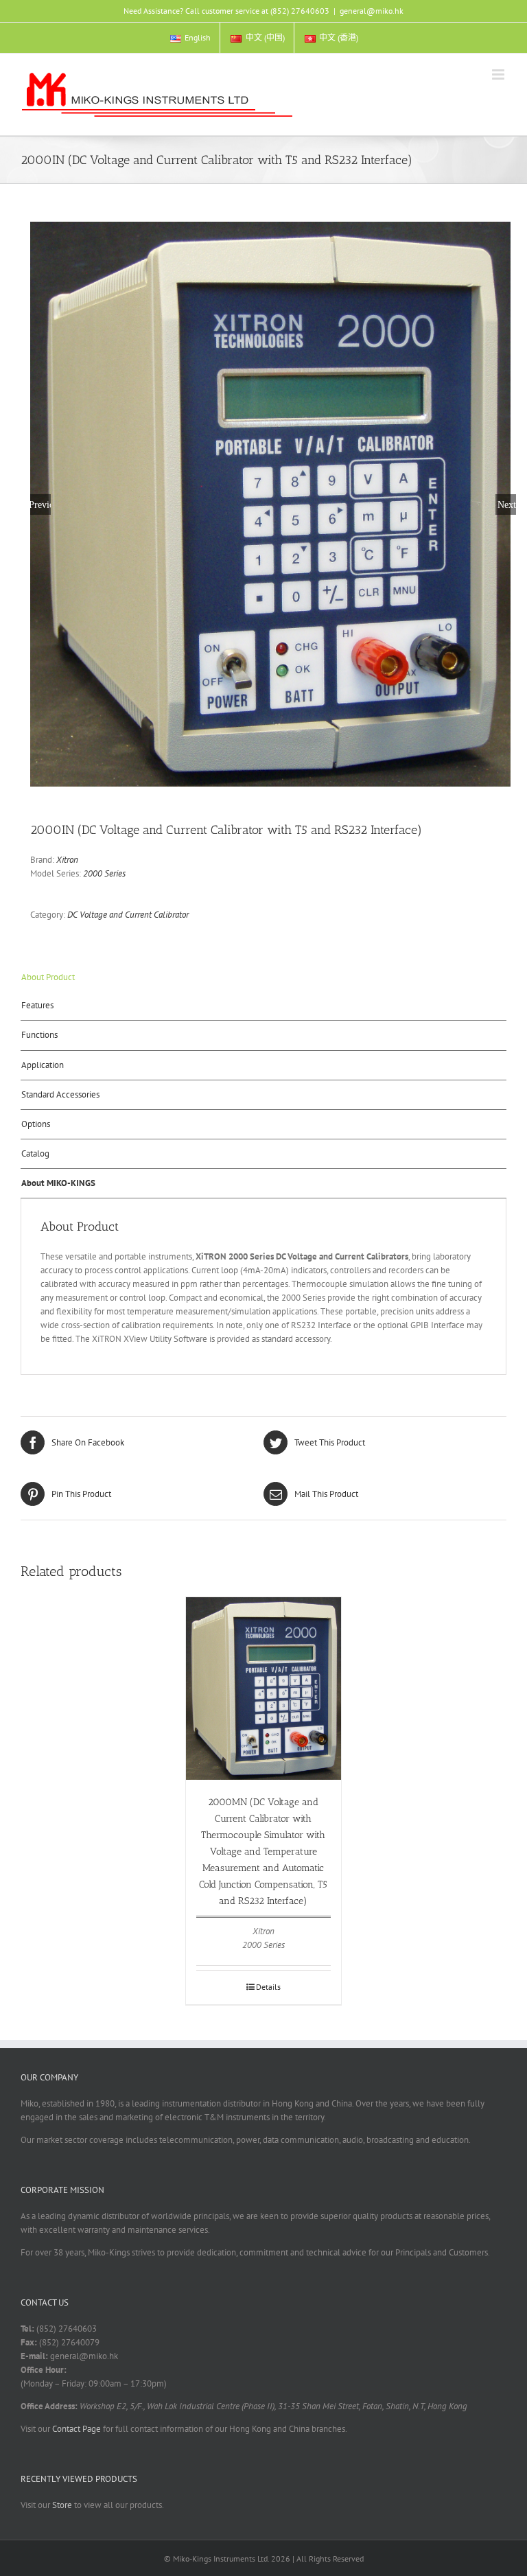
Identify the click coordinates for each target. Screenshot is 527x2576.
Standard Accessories (60, 1094)
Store (62, 2505)
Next (507, 504)
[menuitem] (190, 38)
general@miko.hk (372, 11)
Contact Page (77, 2429)
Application (43, 1065)
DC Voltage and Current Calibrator (128, 915)
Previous (40, 504)
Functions (39, 1035)
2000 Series (104, 873)
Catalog (35, 1153)
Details (268, 1987)
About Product (48, 977)
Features (37, 1005)
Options (36, 1124)
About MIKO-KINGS (58, 1183)
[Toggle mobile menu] (499, 74)
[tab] (263, 977)
